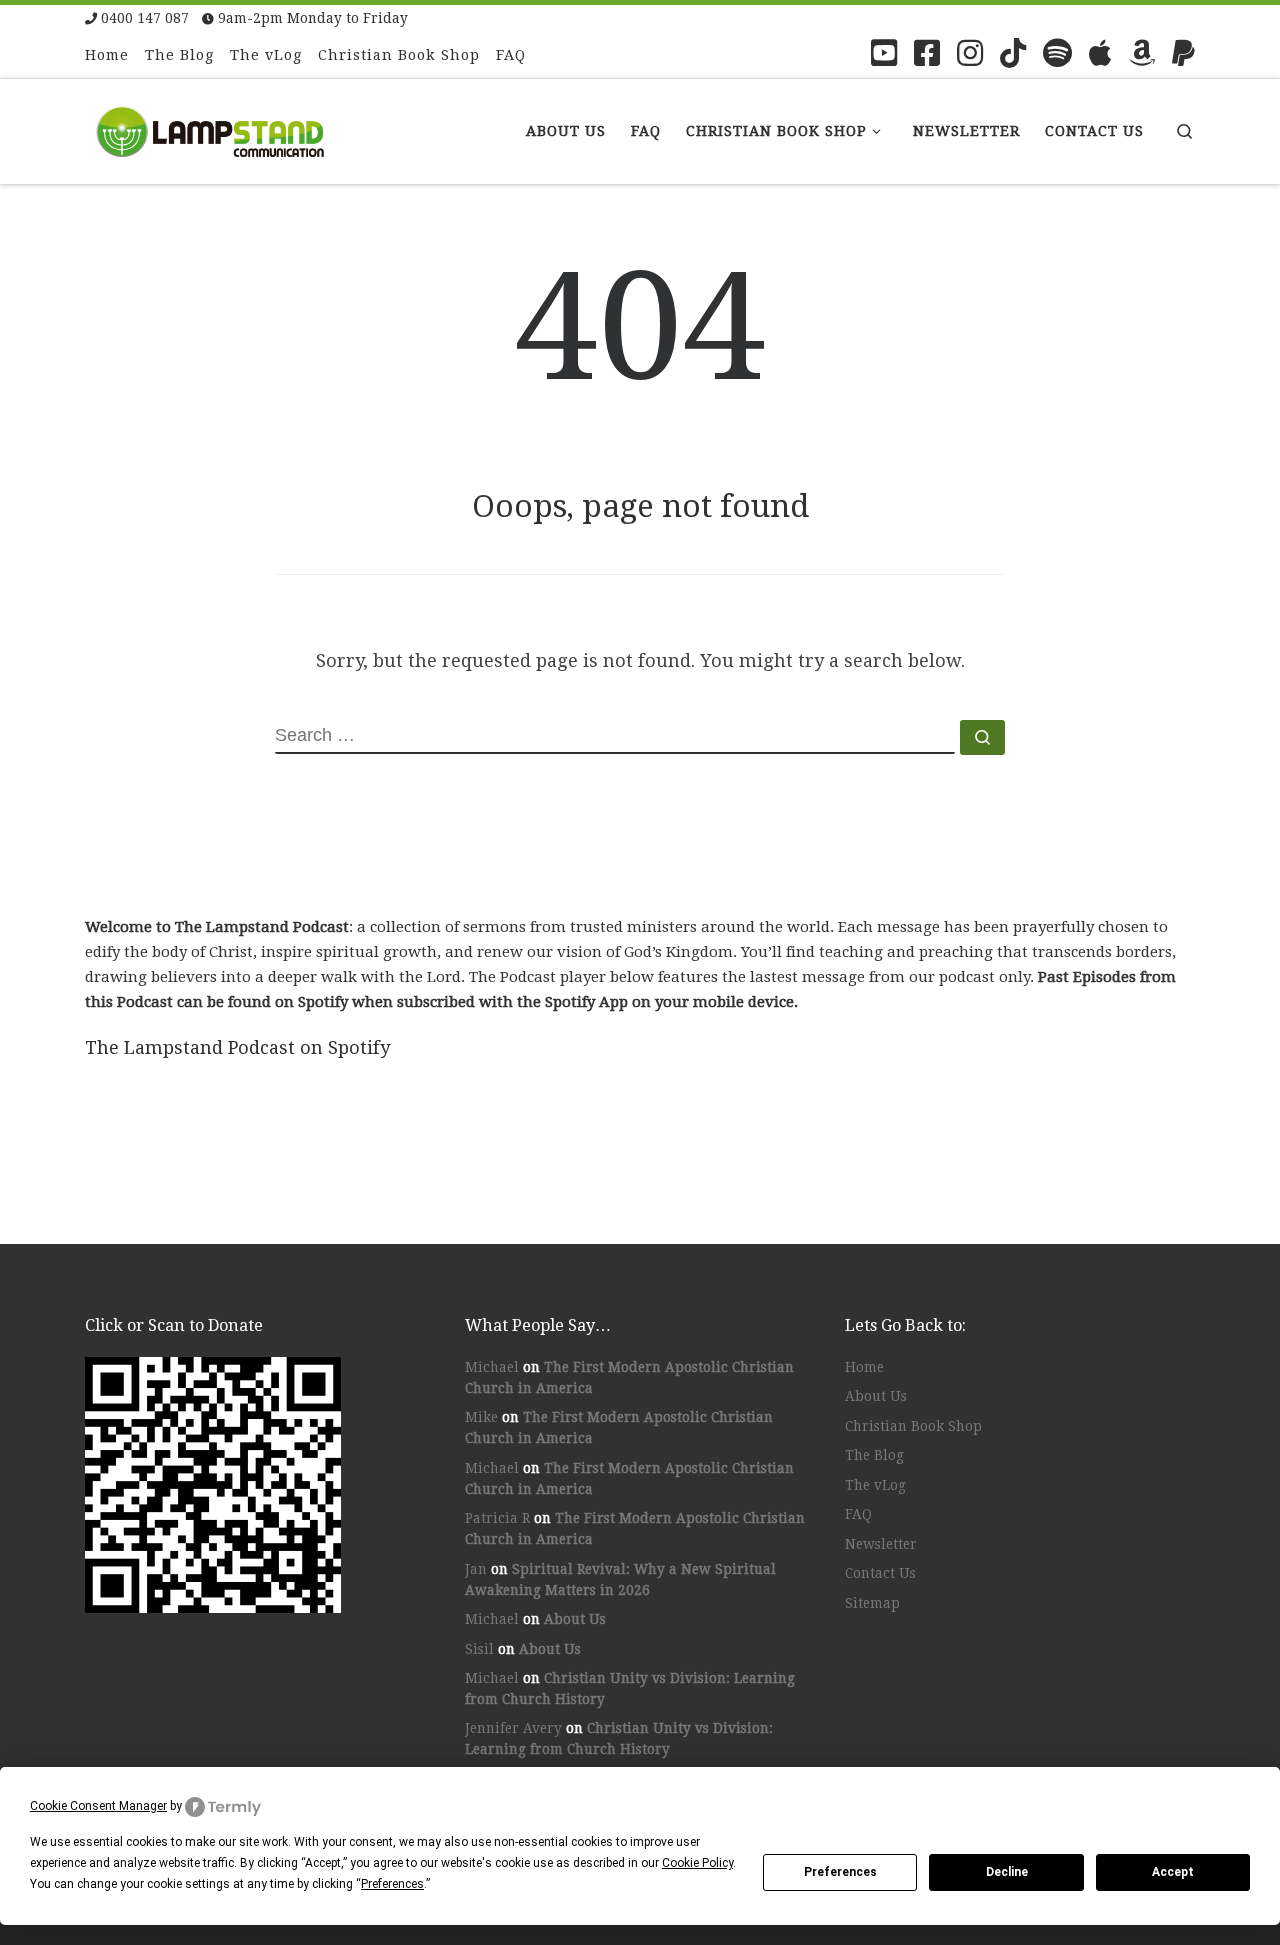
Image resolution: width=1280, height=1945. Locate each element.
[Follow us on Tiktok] (1013, 53)
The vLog (875, 1485)
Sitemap (872, 1603)
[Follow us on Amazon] (1142, 53)
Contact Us (880, 1573)
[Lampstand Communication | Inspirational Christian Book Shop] (210, 128)
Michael (492, 1367)
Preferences (840, 1872)
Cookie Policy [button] (697, 1863)
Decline (1007, 1872)
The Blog (874, 1455)
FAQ (858, 1514)
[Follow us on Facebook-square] (927, 53)
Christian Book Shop (913, 1426)
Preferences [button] (392, 1884)
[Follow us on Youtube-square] (884, 53)
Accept (1173, 1872)
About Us (575, 1619)
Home (864, 1367)
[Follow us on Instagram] (970, 53)
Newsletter (881, 1544)
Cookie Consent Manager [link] (98, 1806)
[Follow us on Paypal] (1183, 53)
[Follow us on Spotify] (1057, 53)
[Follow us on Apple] (1100, 53)
